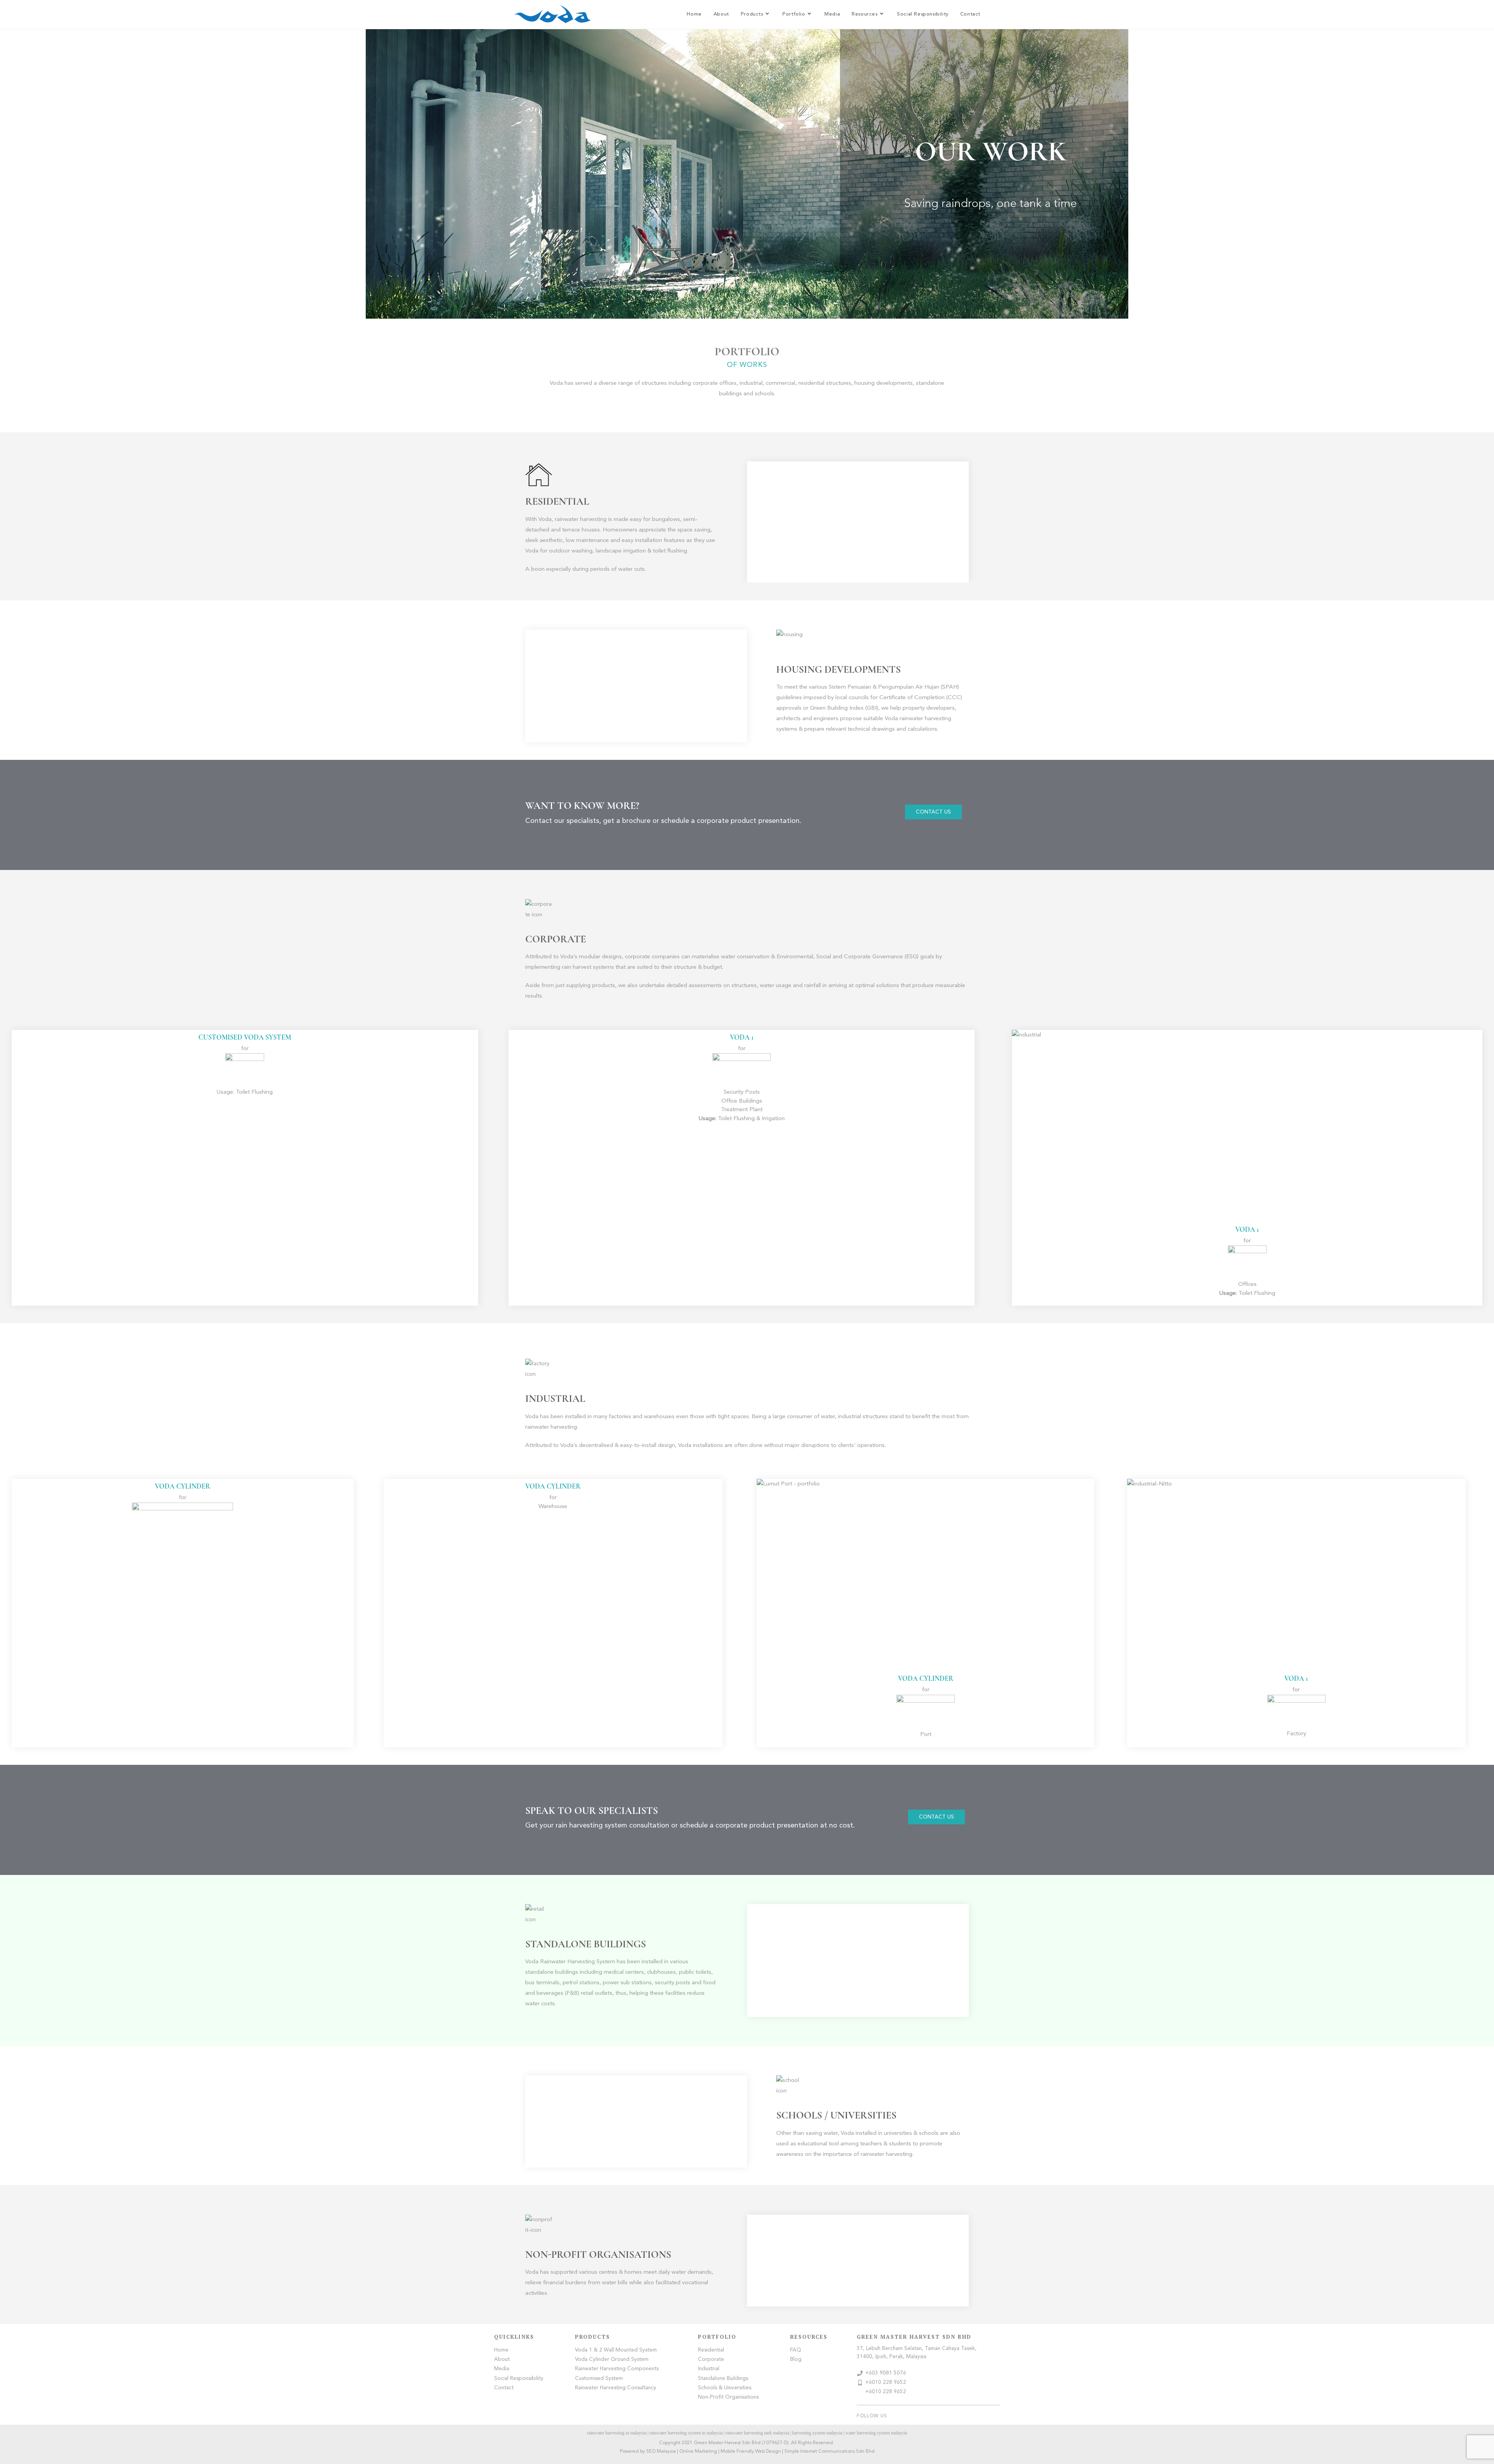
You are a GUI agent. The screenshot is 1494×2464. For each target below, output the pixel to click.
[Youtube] (984, 2416)
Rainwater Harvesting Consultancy (616, 2388)
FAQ (796, 2350)
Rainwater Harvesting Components (617, 2369)
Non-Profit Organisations (728, 2397)
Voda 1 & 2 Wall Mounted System (616, 2350)
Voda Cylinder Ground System (612, 2360)
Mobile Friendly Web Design (751, 2452)
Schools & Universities (725, 2388)
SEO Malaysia (661, 2452)
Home (501, 2350)
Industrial (709, 2369)
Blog (796, 2360)
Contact (504, 2388)
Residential (711, 2350)
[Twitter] (971, 2416)
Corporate (711, 2360)
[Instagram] (997, 2416)
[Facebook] (958, 2416)
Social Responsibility (519, 2379)
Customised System (599, 2379)
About (502, 2360)
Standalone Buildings (723, 2379)
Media (502, 2369)
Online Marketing (698, 2452)
